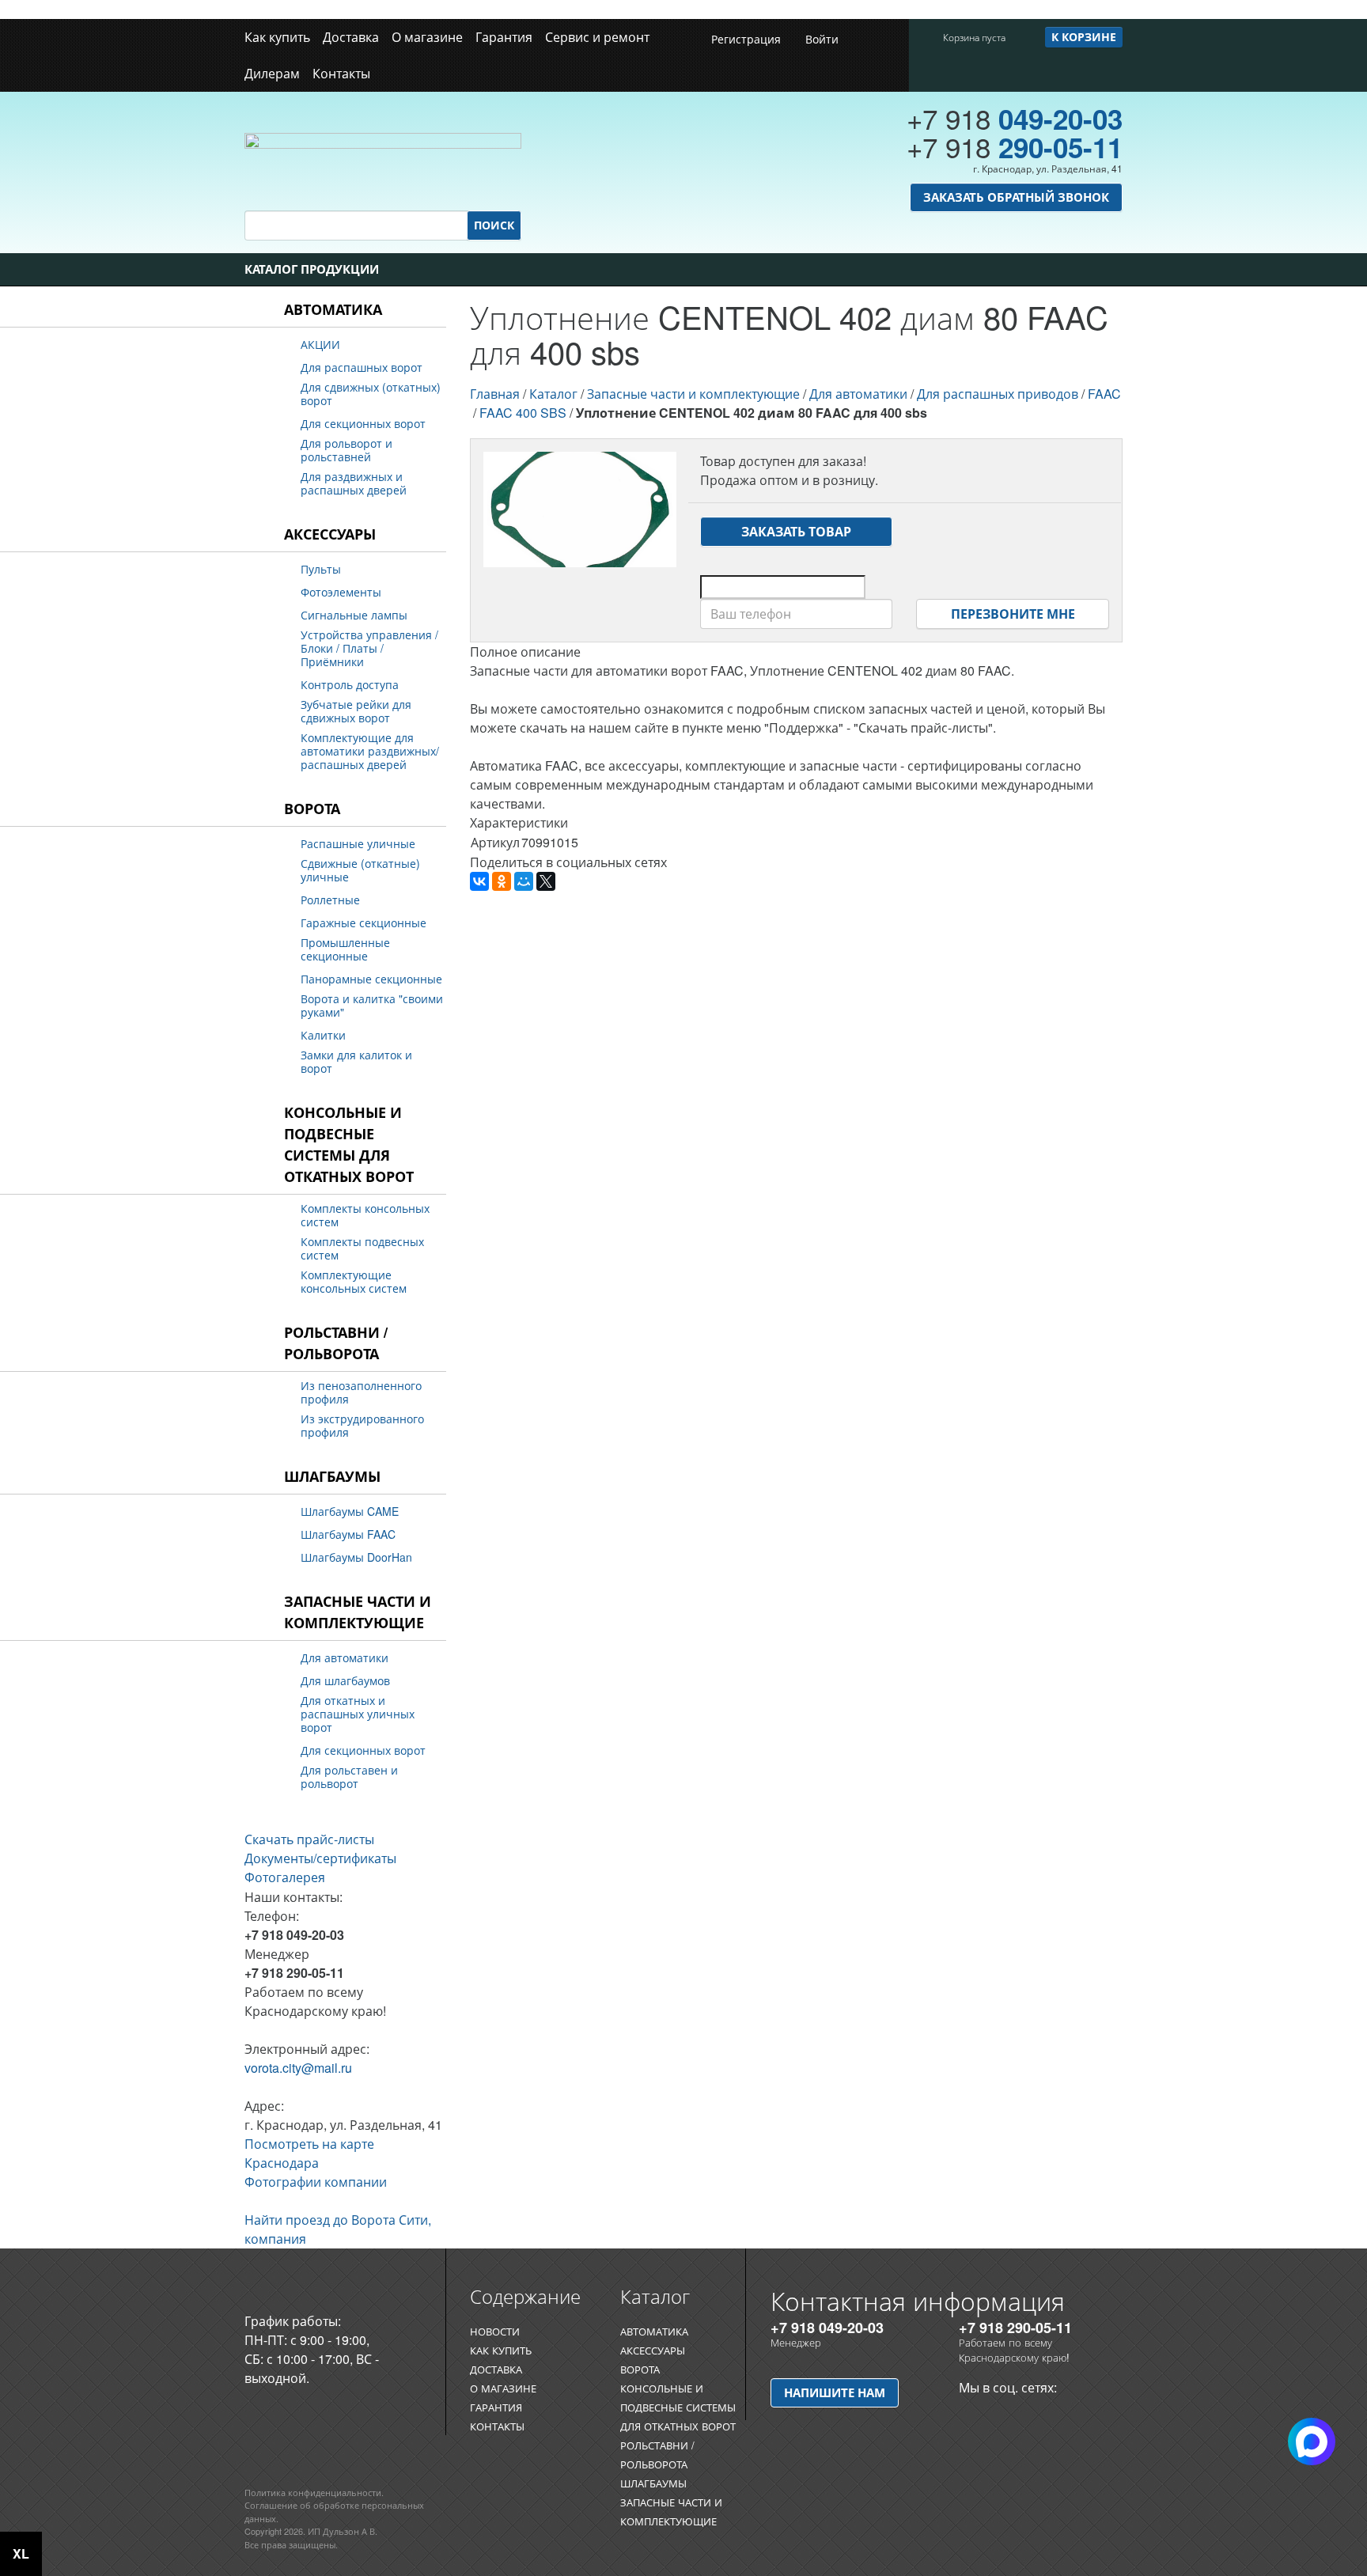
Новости (495, 2331)
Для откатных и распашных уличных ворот (358, 1714)
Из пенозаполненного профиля (361, 1392)
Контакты (341, 73)
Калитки (323, 1035)
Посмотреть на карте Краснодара (309, 2153)
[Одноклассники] (502, 881)
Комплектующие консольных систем (354, 1282)
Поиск (494, 225)
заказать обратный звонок (1016, 197)
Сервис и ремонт (597, 37)
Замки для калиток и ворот (356, 1062)
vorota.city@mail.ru (298, 2068)
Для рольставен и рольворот (349, 1777)
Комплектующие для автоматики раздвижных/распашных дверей (370, 751)
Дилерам (272, 73)
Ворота (312, 809)
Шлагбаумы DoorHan (356, 1557)
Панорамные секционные (371, 979)
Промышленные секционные (345, 949)
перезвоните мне (1013, 614)
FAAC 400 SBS (523, 413)
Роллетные (330, 900)
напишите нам (835, 2392)
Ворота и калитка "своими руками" (372, 1006)
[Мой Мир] (524, 881)
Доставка (351, 37)
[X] (546, 881)
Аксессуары (330, 534)
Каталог (553, 394)
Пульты (321, 569)
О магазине (427, 37)
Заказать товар (796, 531)
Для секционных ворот (363, 424)
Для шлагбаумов (345, 1681)
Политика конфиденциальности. (314, 2492)
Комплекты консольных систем (365, 1215)
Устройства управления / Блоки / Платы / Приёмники (369, 648)
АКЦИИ (320, 345)
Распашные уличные (358, 844)
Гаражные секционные (364, 923)
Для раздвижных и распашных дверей (354, 483)
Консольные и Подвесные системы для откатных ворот (349, 1144)
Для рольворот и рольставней (346, 450)
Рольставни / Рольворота (336, 1343)
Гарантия (504, 37)
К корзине (1084, 36)
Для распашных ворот (362, 367)
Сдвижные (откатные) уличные (360, 870)
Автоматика (333, 309)
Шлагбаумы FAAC (348, 1534)
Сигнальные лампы (354, 615)
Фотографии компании (316, 2182)
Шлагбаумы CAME (350, 1512)
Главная (495, 394)
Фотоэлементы (341, 592)
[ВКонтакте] (479, 881)
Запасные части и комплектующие (358, 1612)
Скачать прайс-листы (309, 1839)
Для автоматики (345, 1658)
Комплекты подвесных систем (362, 1248)
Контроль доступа (350, 685)
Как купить (277, 37)
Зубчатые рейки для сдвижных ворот (356, 711)
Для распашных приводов (998, 394)
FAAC (1104, 394)
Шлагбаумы (332, 1476)
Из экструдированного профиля (362, 1426)
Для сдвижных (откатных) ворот (371, 394)
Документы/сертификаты (320, 1858)
